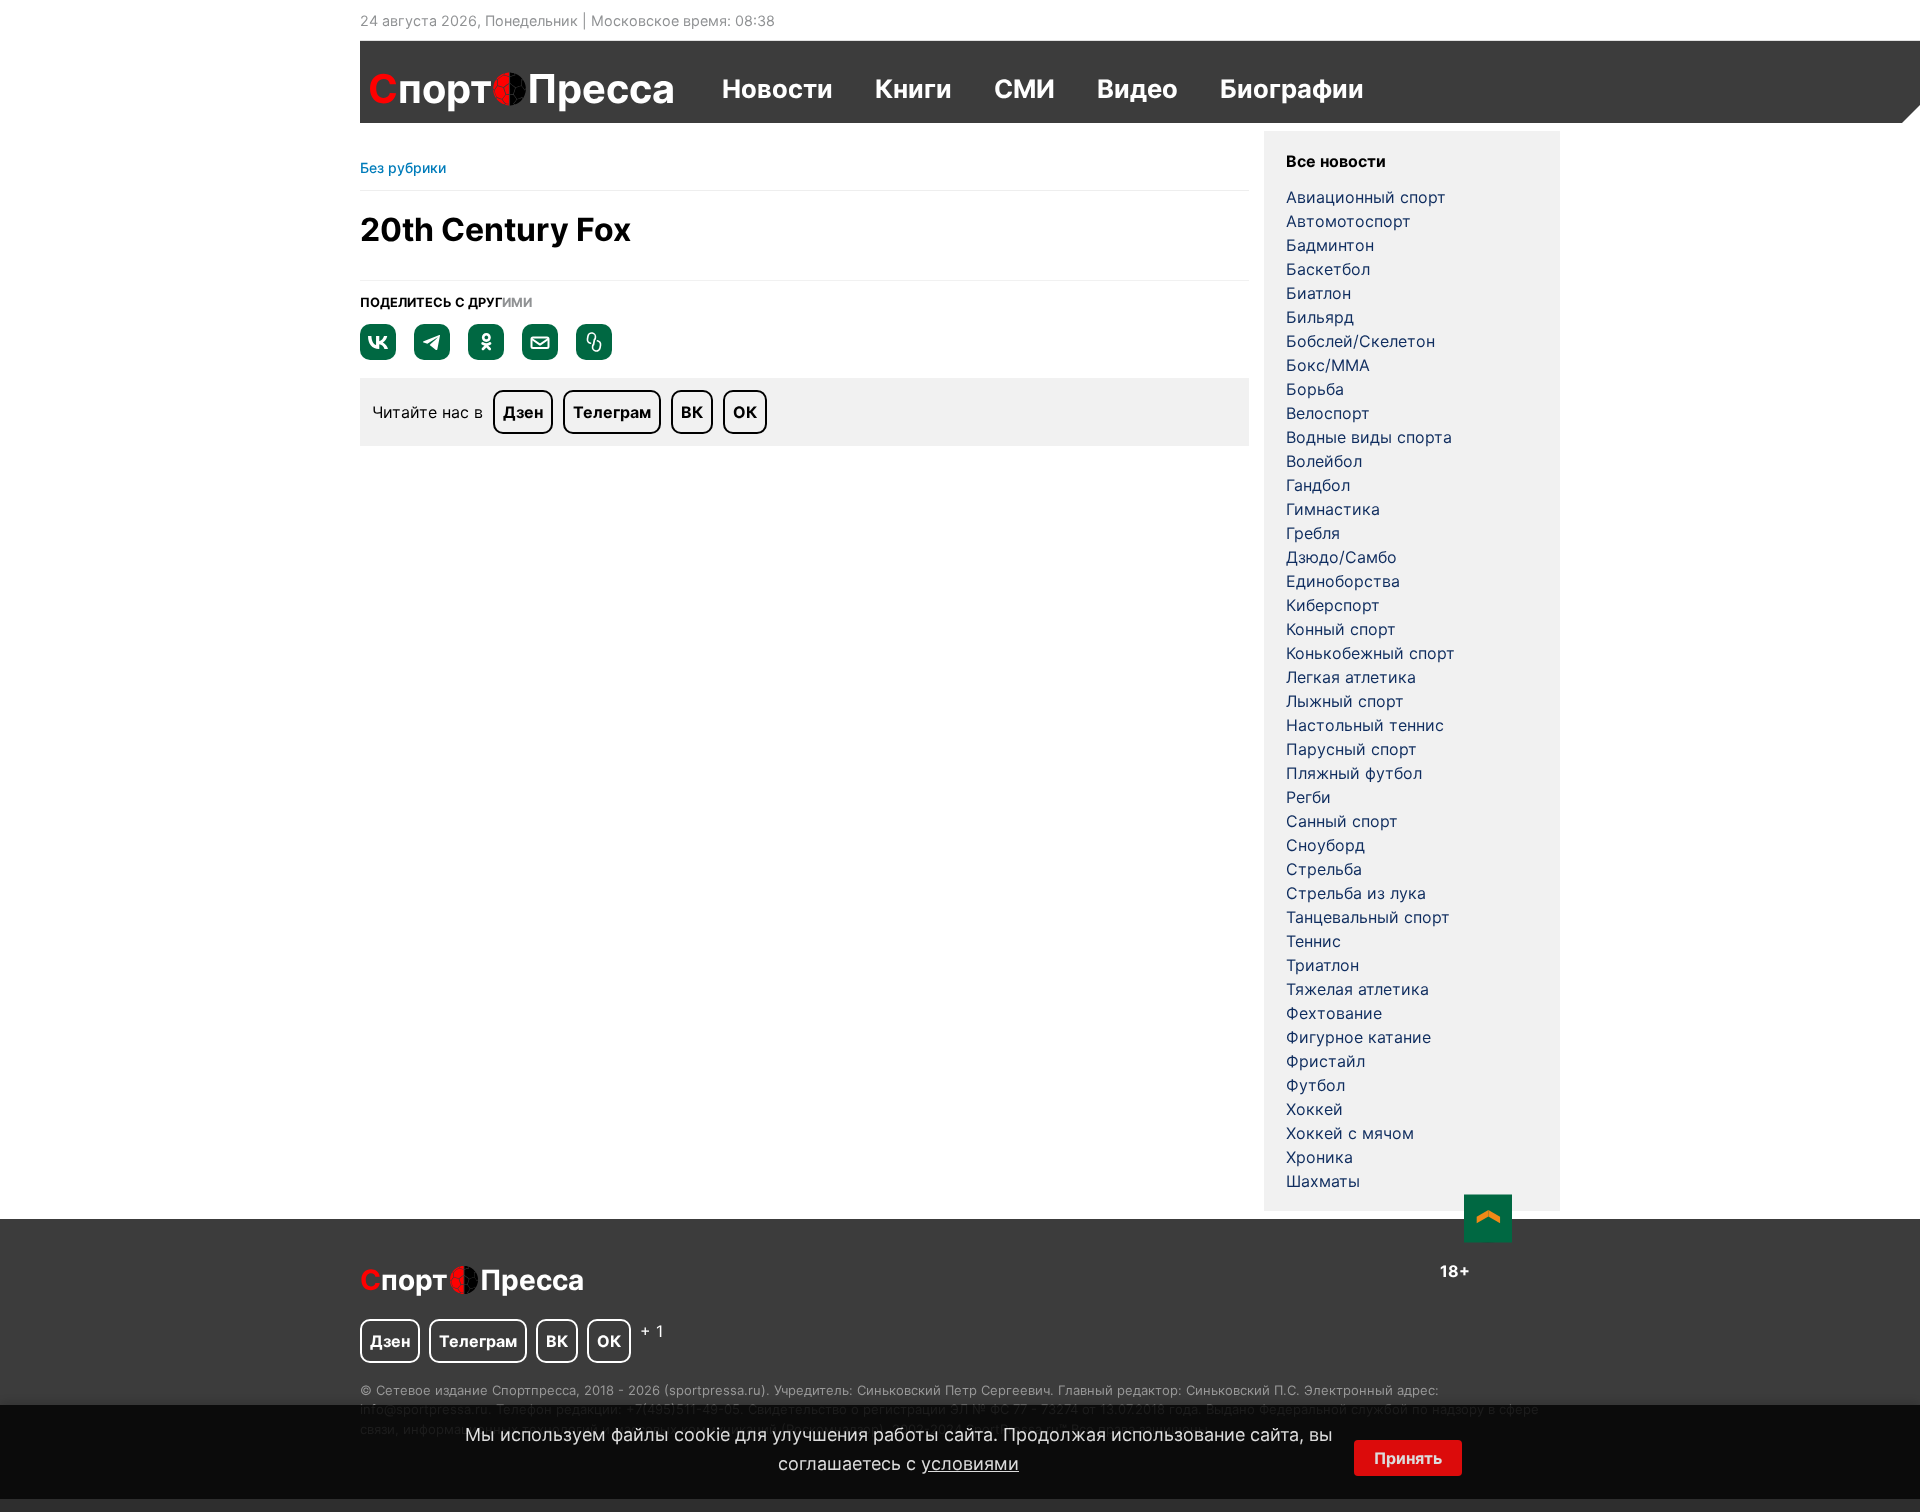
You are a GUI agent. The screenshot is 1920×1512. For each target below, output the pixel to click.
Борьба (1315, 389)
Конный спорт (1341, 629)
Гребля (1313, 533)
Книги (913, 88)
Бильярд (1320, 317)
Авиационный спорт (1366, 197)
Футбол (1315, 1085)
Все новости (1336, 161)
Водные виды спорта (1369, 437)
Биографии (1292, 88)
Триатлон (1322, 965)
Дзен (523, 412)
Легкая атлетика (1351, 677)
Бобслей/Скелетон (1360, 341)
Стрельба (1324, 869)
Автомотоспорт (1348, 221)
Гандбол (1318, 485)
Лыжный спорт (1345, 701)
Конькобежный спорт (1370, 653)
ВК (692, 412)
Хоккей (1314, 1109)
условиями (970, 1463)
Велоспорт (1328, 413)
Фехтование (1334, 1013)
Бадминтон (1330, 245)
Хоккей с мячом (1350, 1133)
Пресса (601, 88)
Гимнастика (1333, 509)
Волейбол (1324, 461)
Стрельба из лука (1356, 893)
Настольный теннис (1365, 725)
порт (430, 88)
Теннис (1313, 941)
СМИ (1024, 88)
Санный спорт (1342, 821)
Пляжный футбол (1354, 773)
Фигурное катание (1358, 1037)
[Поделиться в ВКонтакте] (378, 354)
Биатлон (1318, 293)
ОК (745, 412)
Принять (1408, 1458)
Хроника (1319, 1157)
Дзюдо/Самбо (1341, 557)
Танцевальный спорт (1368, 917)
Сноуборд (1325, 845)
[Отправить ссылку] (594, 354)
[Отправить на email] (540, 354)
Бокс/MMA (1328, 365)
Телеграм (612, 412)
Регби (1308, 797)
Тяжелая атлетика (1357, 989)
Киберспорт (1333, 605)
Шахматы (1323, 1181)
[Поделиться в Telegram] (432, 354)
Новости (777, 88)
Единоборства (1343, 581)
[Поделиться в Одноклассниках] (486, 354)
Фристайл (1325, 1061)
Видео (1137, 88)
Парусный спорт (1351, 749)
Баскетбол (1328, 269)
